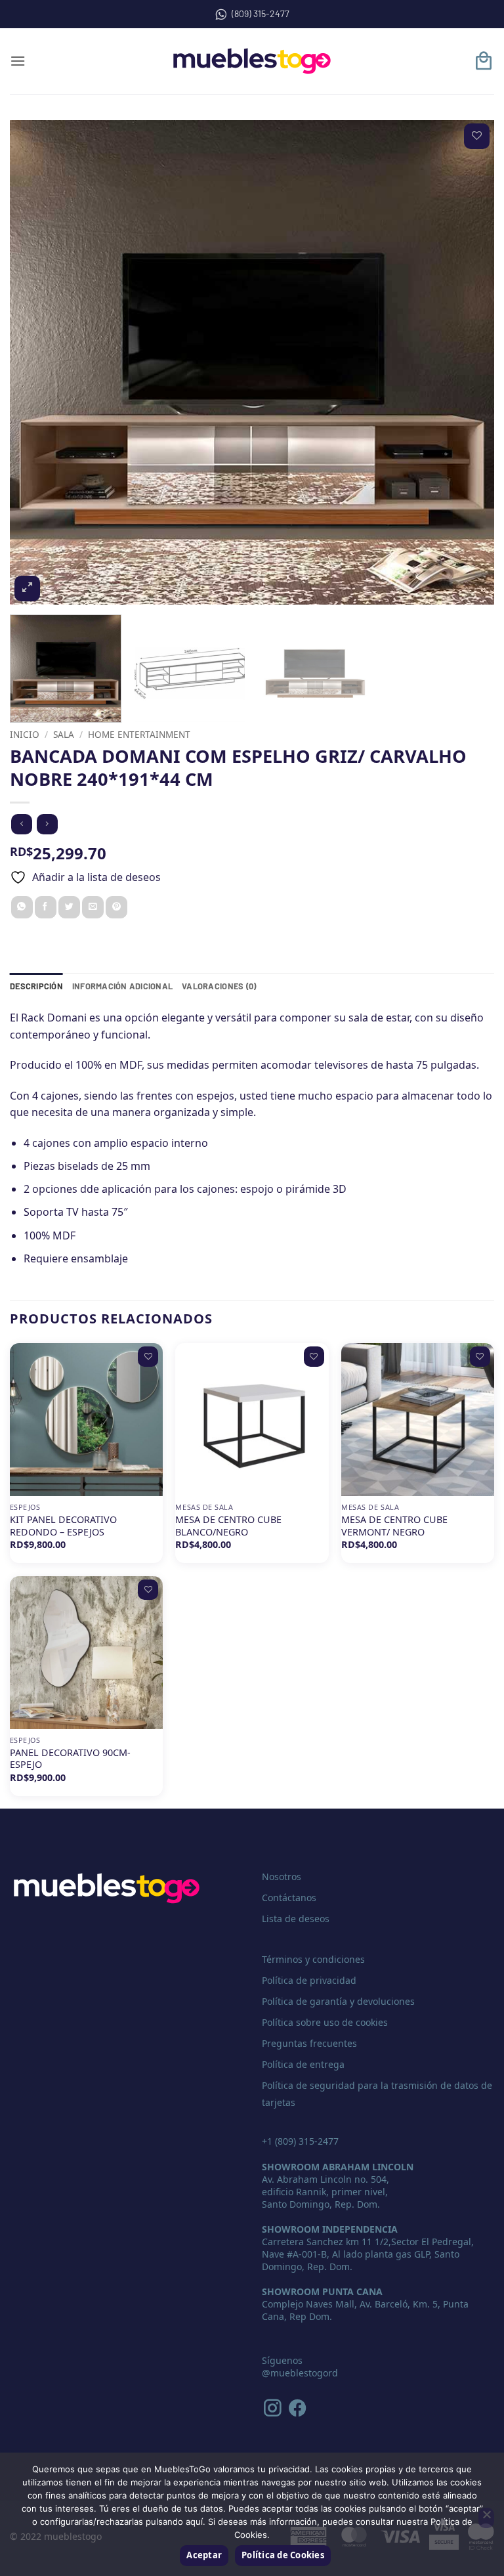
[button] (18, 61)
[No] (486, 2518)
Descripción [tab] (36, 986)
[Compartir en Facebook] (46, 907)
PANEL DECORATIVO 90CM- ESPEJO (70, 1759)
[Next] (468, 362)
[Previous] (36, 362)
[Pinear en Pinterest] (116, 907)
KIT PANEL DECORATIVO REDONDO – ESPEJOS (63, 1526)
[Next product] (21, 824)
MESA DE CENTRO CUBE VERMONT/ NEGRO (394, 1526)
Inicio (25, 734)
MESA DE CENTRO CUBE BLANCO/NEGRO (228, 1526)
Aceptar (204, 2555)
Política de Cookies (283, 2555)
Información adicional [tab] (122, 986)
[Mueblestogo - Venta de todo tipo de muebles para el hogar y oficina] (252, 61)
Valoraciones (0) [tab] (219, 986)
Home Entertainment (139, 734)
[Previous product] (47, 824)
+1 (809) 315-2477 (300, 2141)
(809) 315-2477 (261, 13)
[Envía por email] (93, 907)
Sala (64, 734)
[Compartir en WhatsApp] (22, 907)
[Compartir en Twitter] (69, 907)
